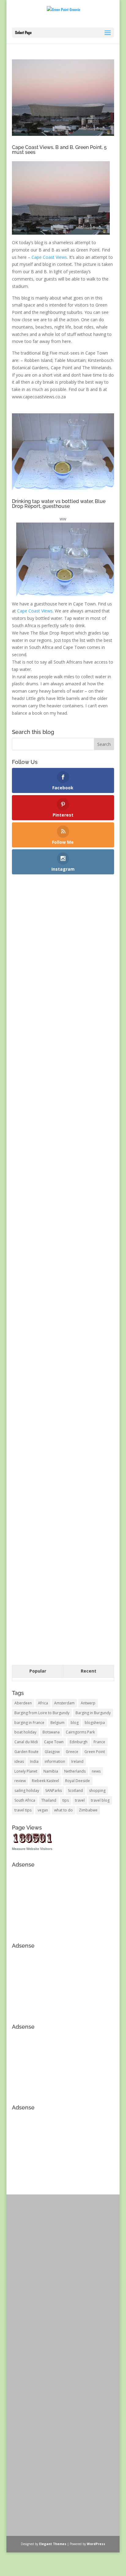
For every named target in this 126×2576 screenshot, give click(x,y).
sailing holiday (27, 1791)
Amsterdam (64, 1703)
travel (80, 1800)
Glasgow (52, 1752)
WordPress (96, 2544)
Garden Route (26, 1752)
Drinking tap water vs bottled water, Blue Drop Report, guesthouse (59, 504)
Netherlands (75, 1771)
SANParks (54, 1791)
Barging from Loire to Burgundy (42, 1713)
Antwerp (88, 1703)
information (55, 1761)
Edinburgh (79, 1742)
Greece (72, 1752)
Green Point (95, 1752)
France (99, 1742)
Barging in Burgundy (93, 1713)
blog (75, 1723)
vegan (43, 1810)
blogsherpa (95, 1723)
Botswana (51, 1732)
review (20, 1781)
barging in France (29, 1723)
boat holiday (25, 1732)
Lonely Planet (26, 1771)
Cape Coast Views (49, 257)
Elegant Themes (53, 2544)
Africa (43, 1703)
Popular (38, 1671)
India (34, 1761)
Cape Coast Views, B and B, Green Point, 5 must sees (59, 150)
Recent (89, 1671)
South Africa (25, 1800)
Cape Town (54, 1742)
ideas (19, 1761)
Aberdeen (23, 1703)
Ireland (77, 1761)
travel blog (100, 1800)
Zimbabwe (88, 1810)
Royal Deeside (78, 1781)
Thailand (49, 1800)
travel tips (23, 1810)
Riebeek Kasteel (45, 1781)
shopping (97, 1791)
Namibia (51, 1771)
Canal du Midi (26, 1742)
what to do (63, 1810)
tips (66, 1800)
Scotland (75, 1791)
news (96, 1771)
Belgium (57, 1723)
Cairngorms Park (80, 1732)
